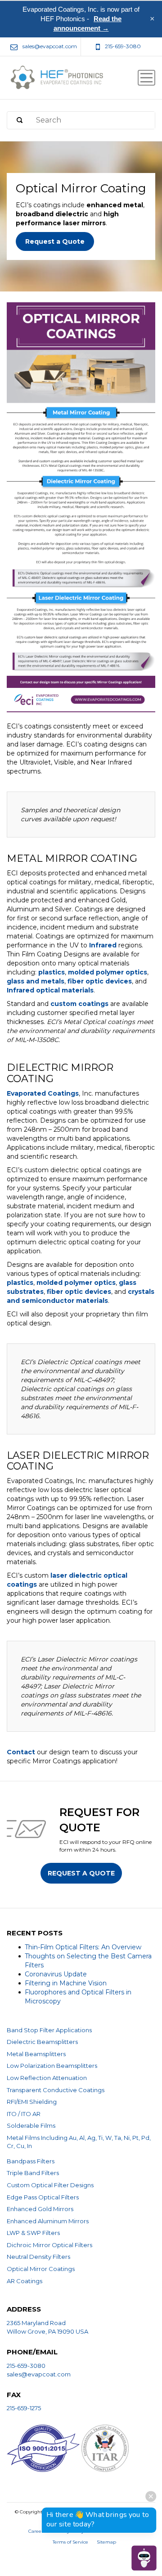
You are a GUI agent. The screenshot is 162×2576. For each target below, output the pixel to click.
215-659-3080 (26, 2366)
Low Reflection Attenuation (47, 2078)
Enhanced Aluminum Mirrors (48, 2221)
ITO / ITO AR (24, 2114)
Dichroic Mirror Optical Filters (49, 2245)
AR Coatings (25, 2281)
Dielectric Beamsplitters (42, 2042)
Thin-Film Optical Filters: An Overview (83, 1947)
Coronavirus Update (56, 1974)
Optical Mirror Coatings (41, 2269)
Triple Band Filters (33, 2173)
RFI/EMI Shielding (32, 2102)
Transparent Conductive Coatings (56, 2090)
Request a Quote (55, 241)
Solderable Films (31, 2125)
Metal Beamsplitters (36, 2054)
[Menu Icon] (146, 78)
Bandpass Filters (31, 2161)
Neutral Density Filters (38, 2257)
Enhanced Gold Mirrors (40, 2209)
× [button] (152, 19)
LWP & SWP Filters (33, 2233)
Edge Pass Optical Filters (43, 2197)
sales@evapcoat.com (39, 2374)
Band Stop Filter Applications (49, 2030)
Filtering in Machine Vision (66, 1983)
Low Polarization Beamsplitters (52, 2066)
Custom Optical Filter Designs (50, 2185)
